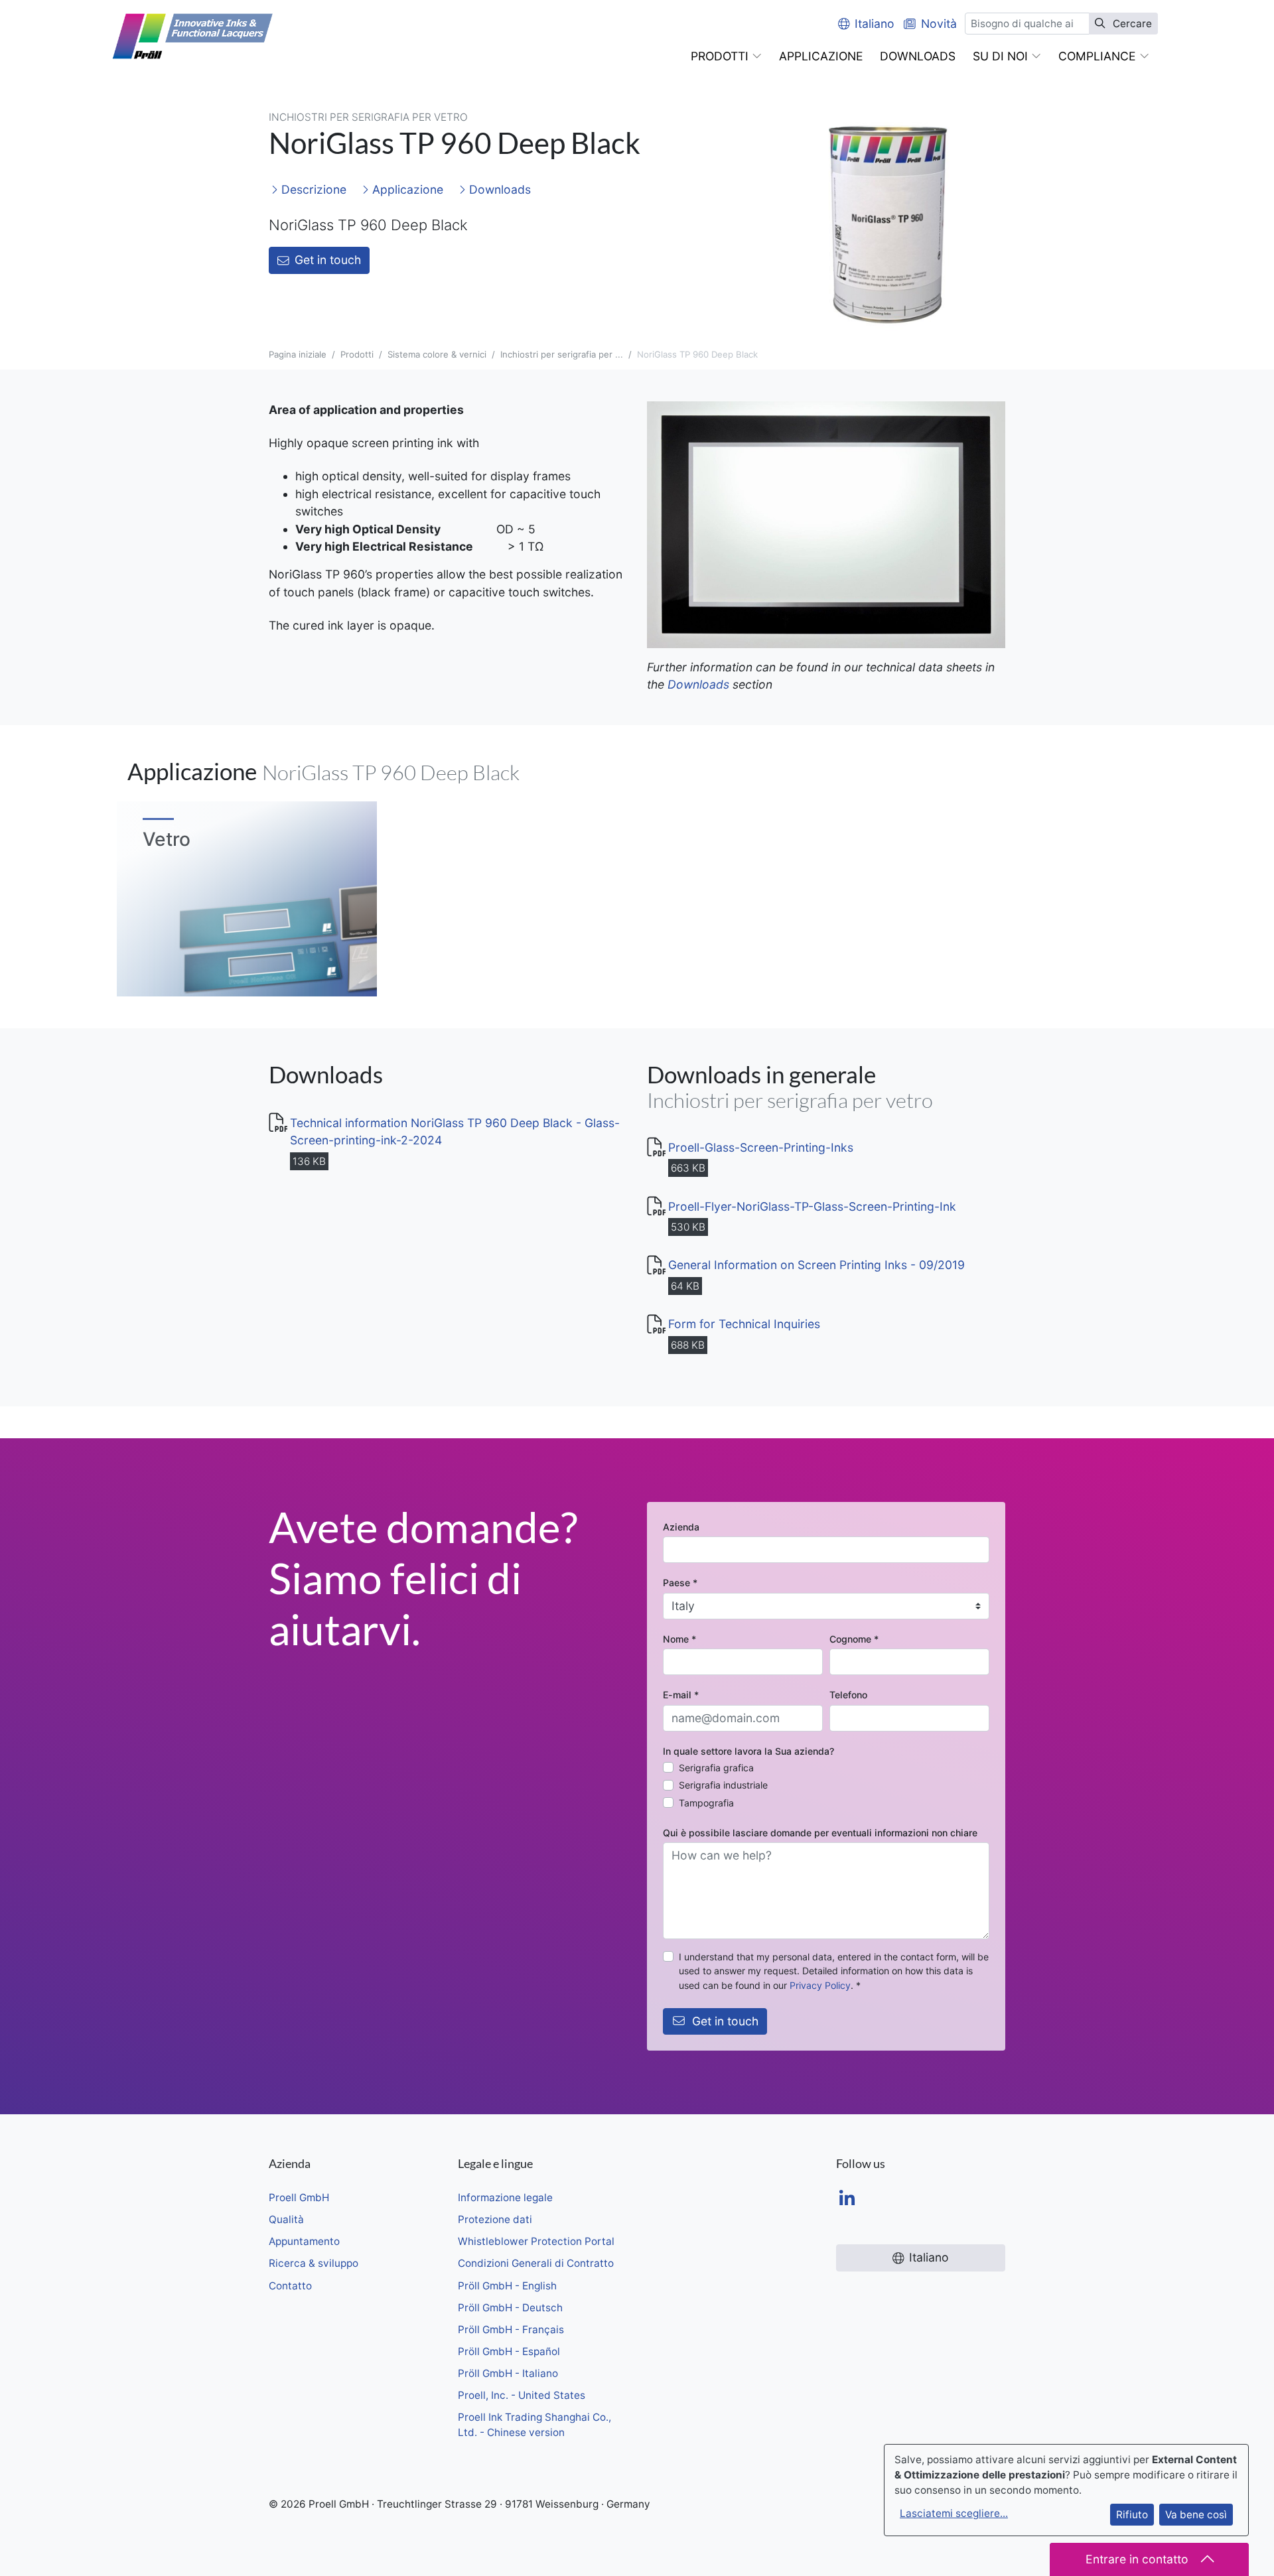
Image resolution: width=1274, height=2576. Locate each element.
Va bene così (1196, 2515)
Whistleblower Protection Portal (536, 2241)
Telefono (848, 1695)
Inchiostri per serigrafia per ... (562, 354)
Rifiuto (1132, 2515)
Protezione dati (495, 2219)
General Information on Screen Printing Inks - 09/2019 (816, 1265)
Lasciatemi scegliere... (954, 2513)
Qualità (286, 2219)
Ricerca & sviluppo (314, 2263)
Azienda (681, 1527)
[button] (726, 56)
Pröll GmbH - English (507, 2286)
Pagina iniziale (298, 354)
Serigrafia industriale (723, 1785)
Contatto (290, 2286)
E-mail (681, 1695)
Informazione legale (505, 2198)
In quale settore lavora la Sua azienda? (748, 1751)
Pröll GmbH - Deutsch (510, 2308)
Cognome (854, 1639)
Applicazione (406, 189)
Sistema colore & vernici (437, 354)
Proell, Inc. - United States (522, 2395)
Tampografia (706, 1803)
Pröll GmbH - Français (511, 2330)
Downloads (498, 189)
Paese (680, 1583)
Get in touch (328, 260)
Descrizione (312, 189)
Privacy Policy (820, 1985)
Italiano (875, 24)
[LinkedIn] (847, 2200)
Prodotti (357, 354)
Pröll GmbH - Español (509, 2351)
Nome (679, 1639)
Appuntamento (304, 2241)
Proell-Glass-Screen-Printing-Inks (761, 1147)
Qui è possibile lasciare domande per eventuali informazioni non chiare (820, 1833)
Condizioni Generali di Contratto (536, 2263)
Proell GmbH (299, 2198)
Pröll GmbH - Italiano (508, 2373)
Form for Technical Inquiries (744, 1324)
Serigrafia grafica (716, 1768)
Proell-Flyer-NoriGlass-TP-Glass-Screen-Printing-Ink (812, 1206)
